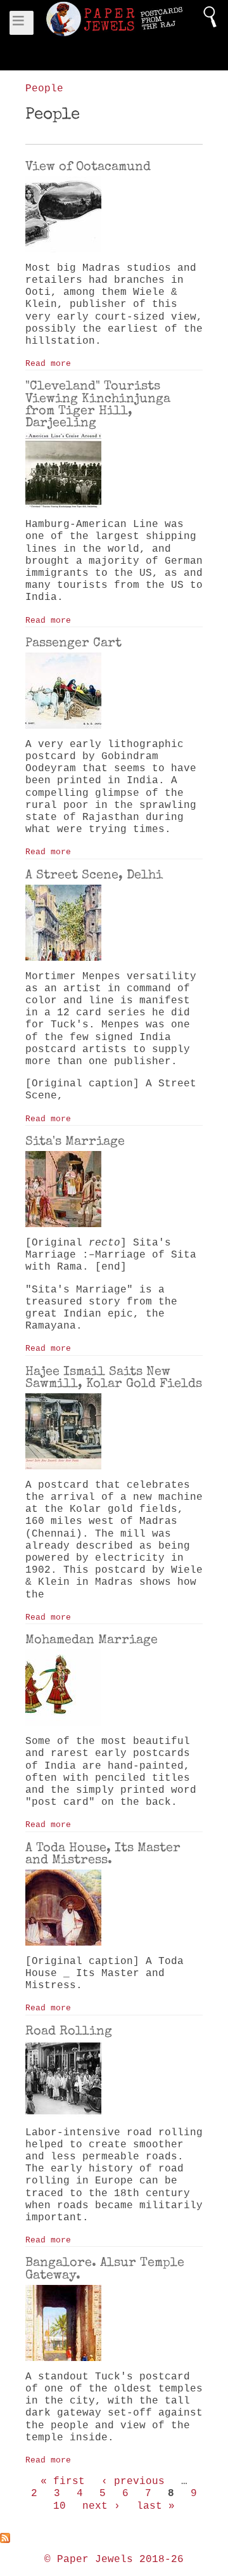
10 (60, 2506)
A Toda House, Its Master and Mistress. (103, 1853)
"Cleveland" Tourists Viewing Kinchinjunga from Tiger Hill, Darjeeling (98, 404)
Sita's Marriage (75, 1141)
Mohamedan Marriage (92, 1639)
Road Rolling (69, 2031)
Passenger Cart (73, 642)
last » (156, 2506)
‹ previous (133, 2482)
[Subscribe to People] (114, 2538)
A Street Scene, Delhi (94, 875)
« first (63, 2482)
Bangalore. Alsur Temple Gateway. (105, 2268)
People (44, 89)
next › (101, 2506)
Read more (48, 364)
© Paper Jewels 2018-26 (114, 2560)
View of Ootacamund (88, 166)
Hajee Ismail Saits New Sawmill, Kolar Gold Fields (114, 1377)
